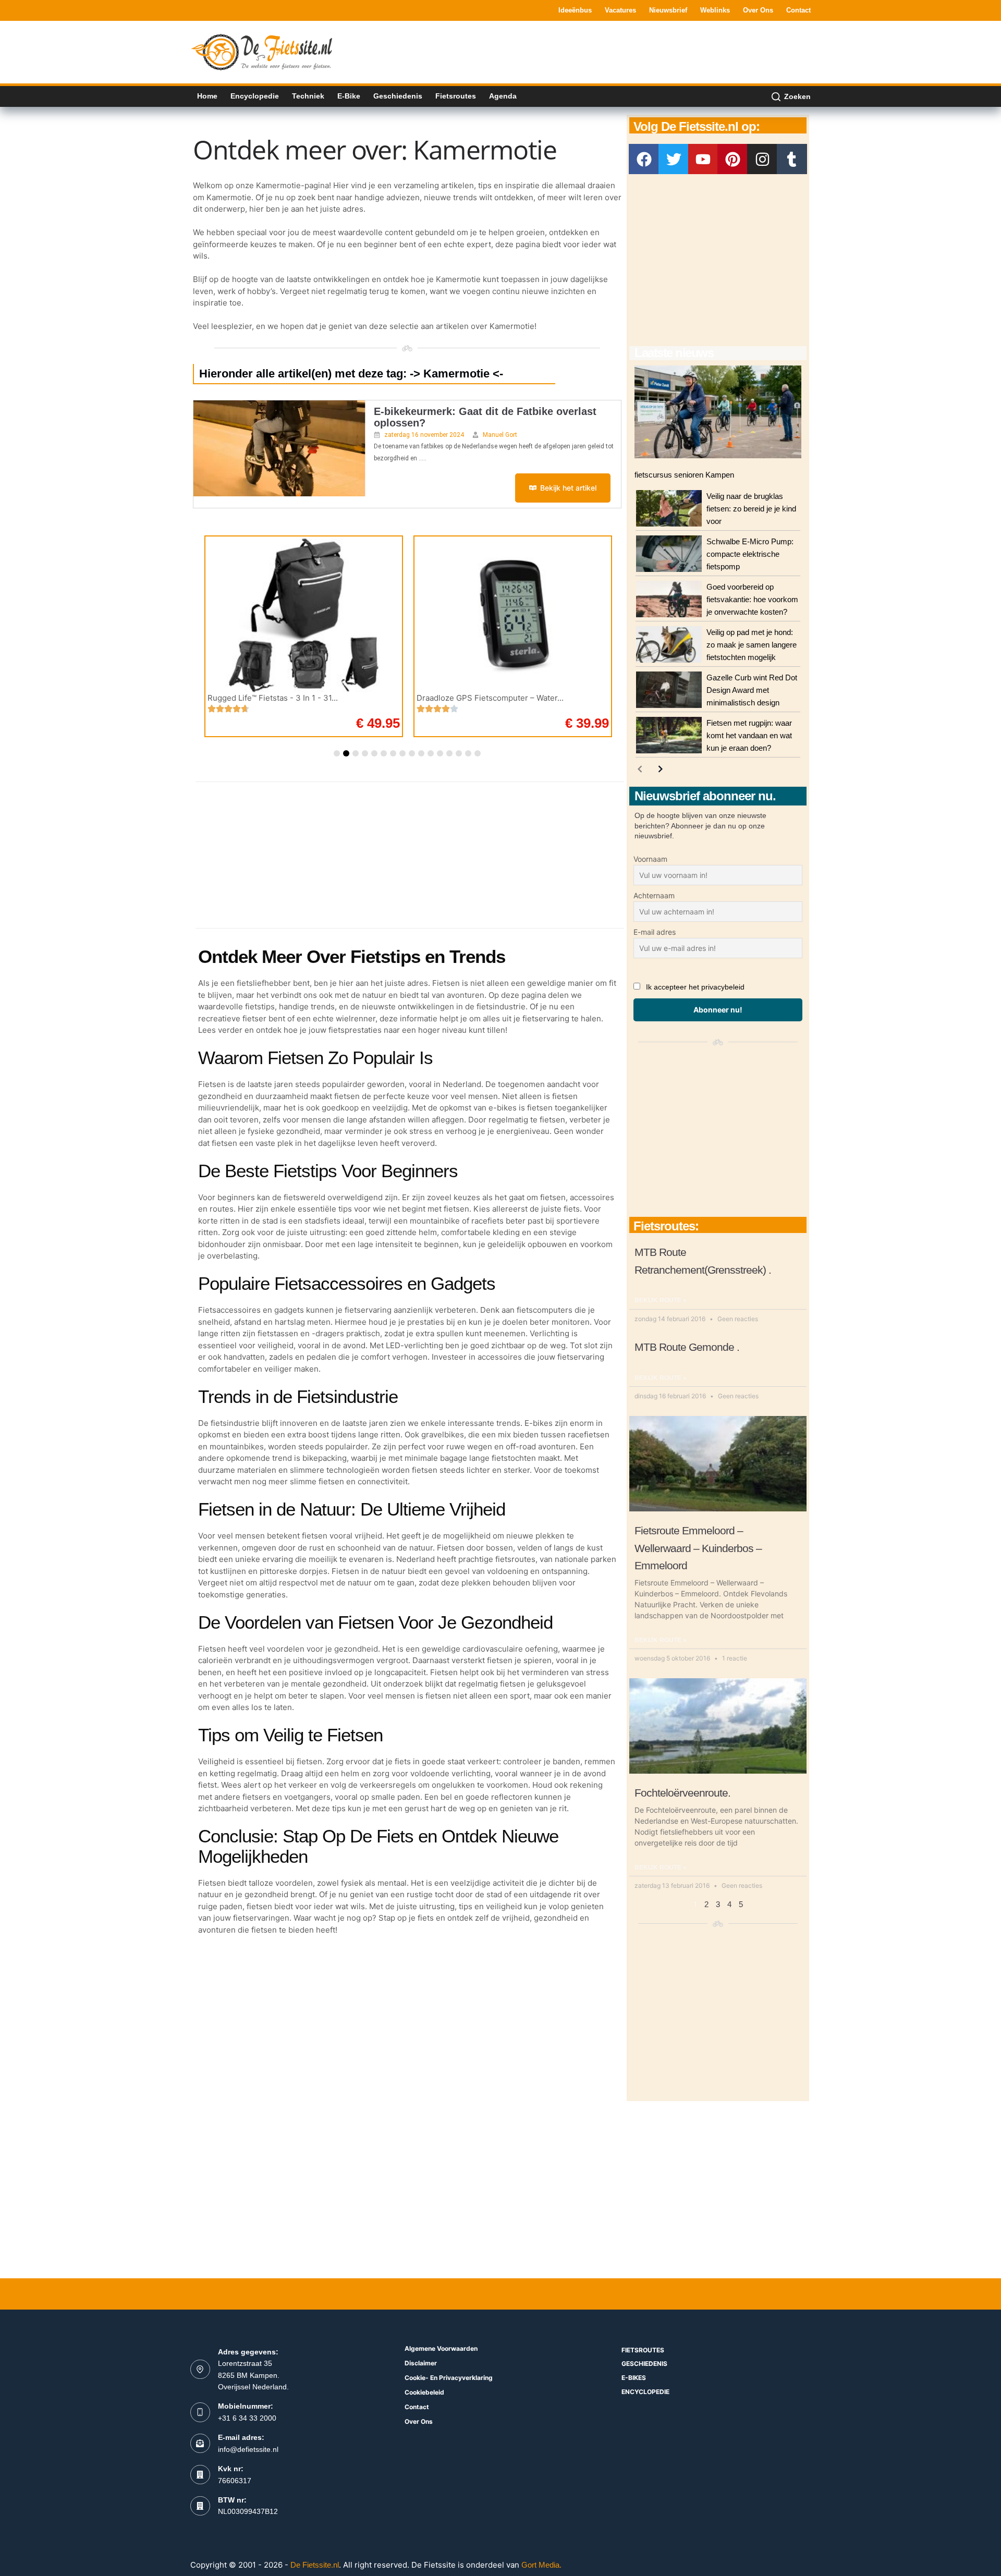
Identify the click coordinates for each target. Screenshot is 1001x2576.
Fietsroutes (456, 96)
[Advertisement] (621, 51)
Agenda (503, 96)
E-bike (349, 96)
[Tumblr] (792, 159)
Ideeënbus (575, 10)
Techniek (308, 96)
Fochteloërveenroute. (682, 1793)
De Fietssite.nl (315, 2565)
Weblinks (715, 10)
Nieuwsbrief (668, 10)
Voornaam (650, 859)
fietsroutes (643, 2350)
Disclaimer (421, 2363)
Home (207, 96)
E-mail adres (655, 932)
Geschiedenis (398, 96)
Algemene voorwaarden (441, 2348)
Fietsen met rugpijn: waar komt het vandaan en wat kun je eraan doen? (749, 735)
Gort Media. (541, 2565)
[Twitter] (674, 159)
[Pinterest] (733, 159)
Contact (798, 10)
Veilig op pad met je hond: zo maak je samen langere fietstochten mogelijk (752, 645)
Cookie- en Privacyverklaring (449, 2378)
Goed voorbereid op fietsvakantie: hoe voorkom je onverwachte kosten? (752, 599)
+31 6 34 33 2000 (247, 2418)
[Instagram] (762, 159)
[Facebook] (644, 159)
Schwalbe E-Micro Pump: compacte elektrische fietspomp (750, 554)
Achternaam (654, 895)
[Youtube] (703, 159)
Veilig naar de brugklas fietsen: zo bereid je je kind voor (751, 509)
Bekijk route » (661, 1300)
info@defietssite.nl (248, 2449)
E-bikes (634, 2378)
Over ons (758, 10)
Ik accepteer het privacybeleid (695, 987)
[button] (337, 753)
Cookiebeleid (424, 2392)
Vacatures (620, 10)
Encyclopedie (255, 96)
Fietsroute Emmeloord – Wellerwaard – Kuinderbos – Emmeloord (698, 1548)
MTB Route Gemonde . (687, 1347)
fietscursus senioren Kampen (684, 475)
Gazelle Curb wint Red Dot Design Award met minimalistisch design (752, 690)
